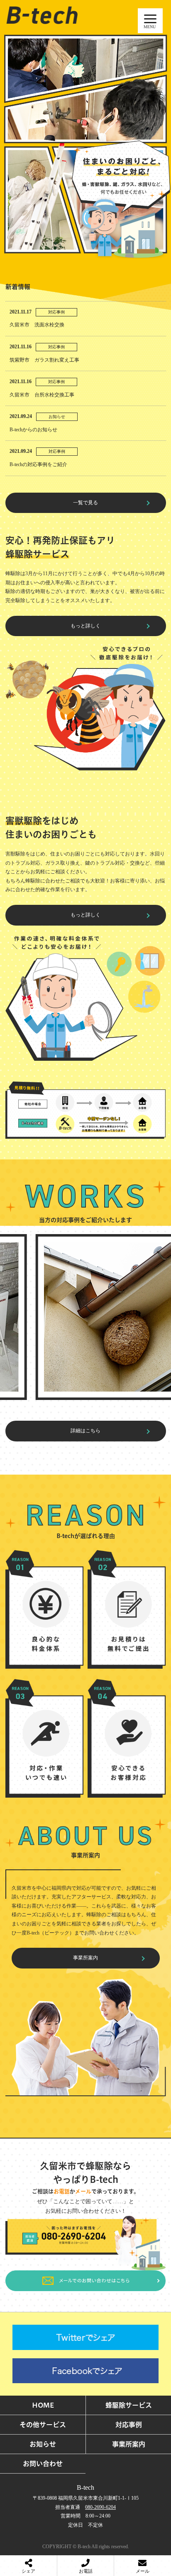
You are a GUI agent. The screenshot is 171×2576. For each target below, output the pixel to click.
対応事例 (129, 2425)
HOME (43, 2405)
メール (143, 2571)
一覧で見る (85, 503)
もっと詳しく (85, 626)
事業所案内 (85, 1958)
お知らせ (43, 2444)
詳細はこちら (85, 1431)
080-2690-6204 (100, 2507)
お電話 (86, 2571)
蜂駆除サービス (129, 2405)
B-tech (85, 2487)
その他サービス (43, 2425)
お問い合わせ (43, 2464)
